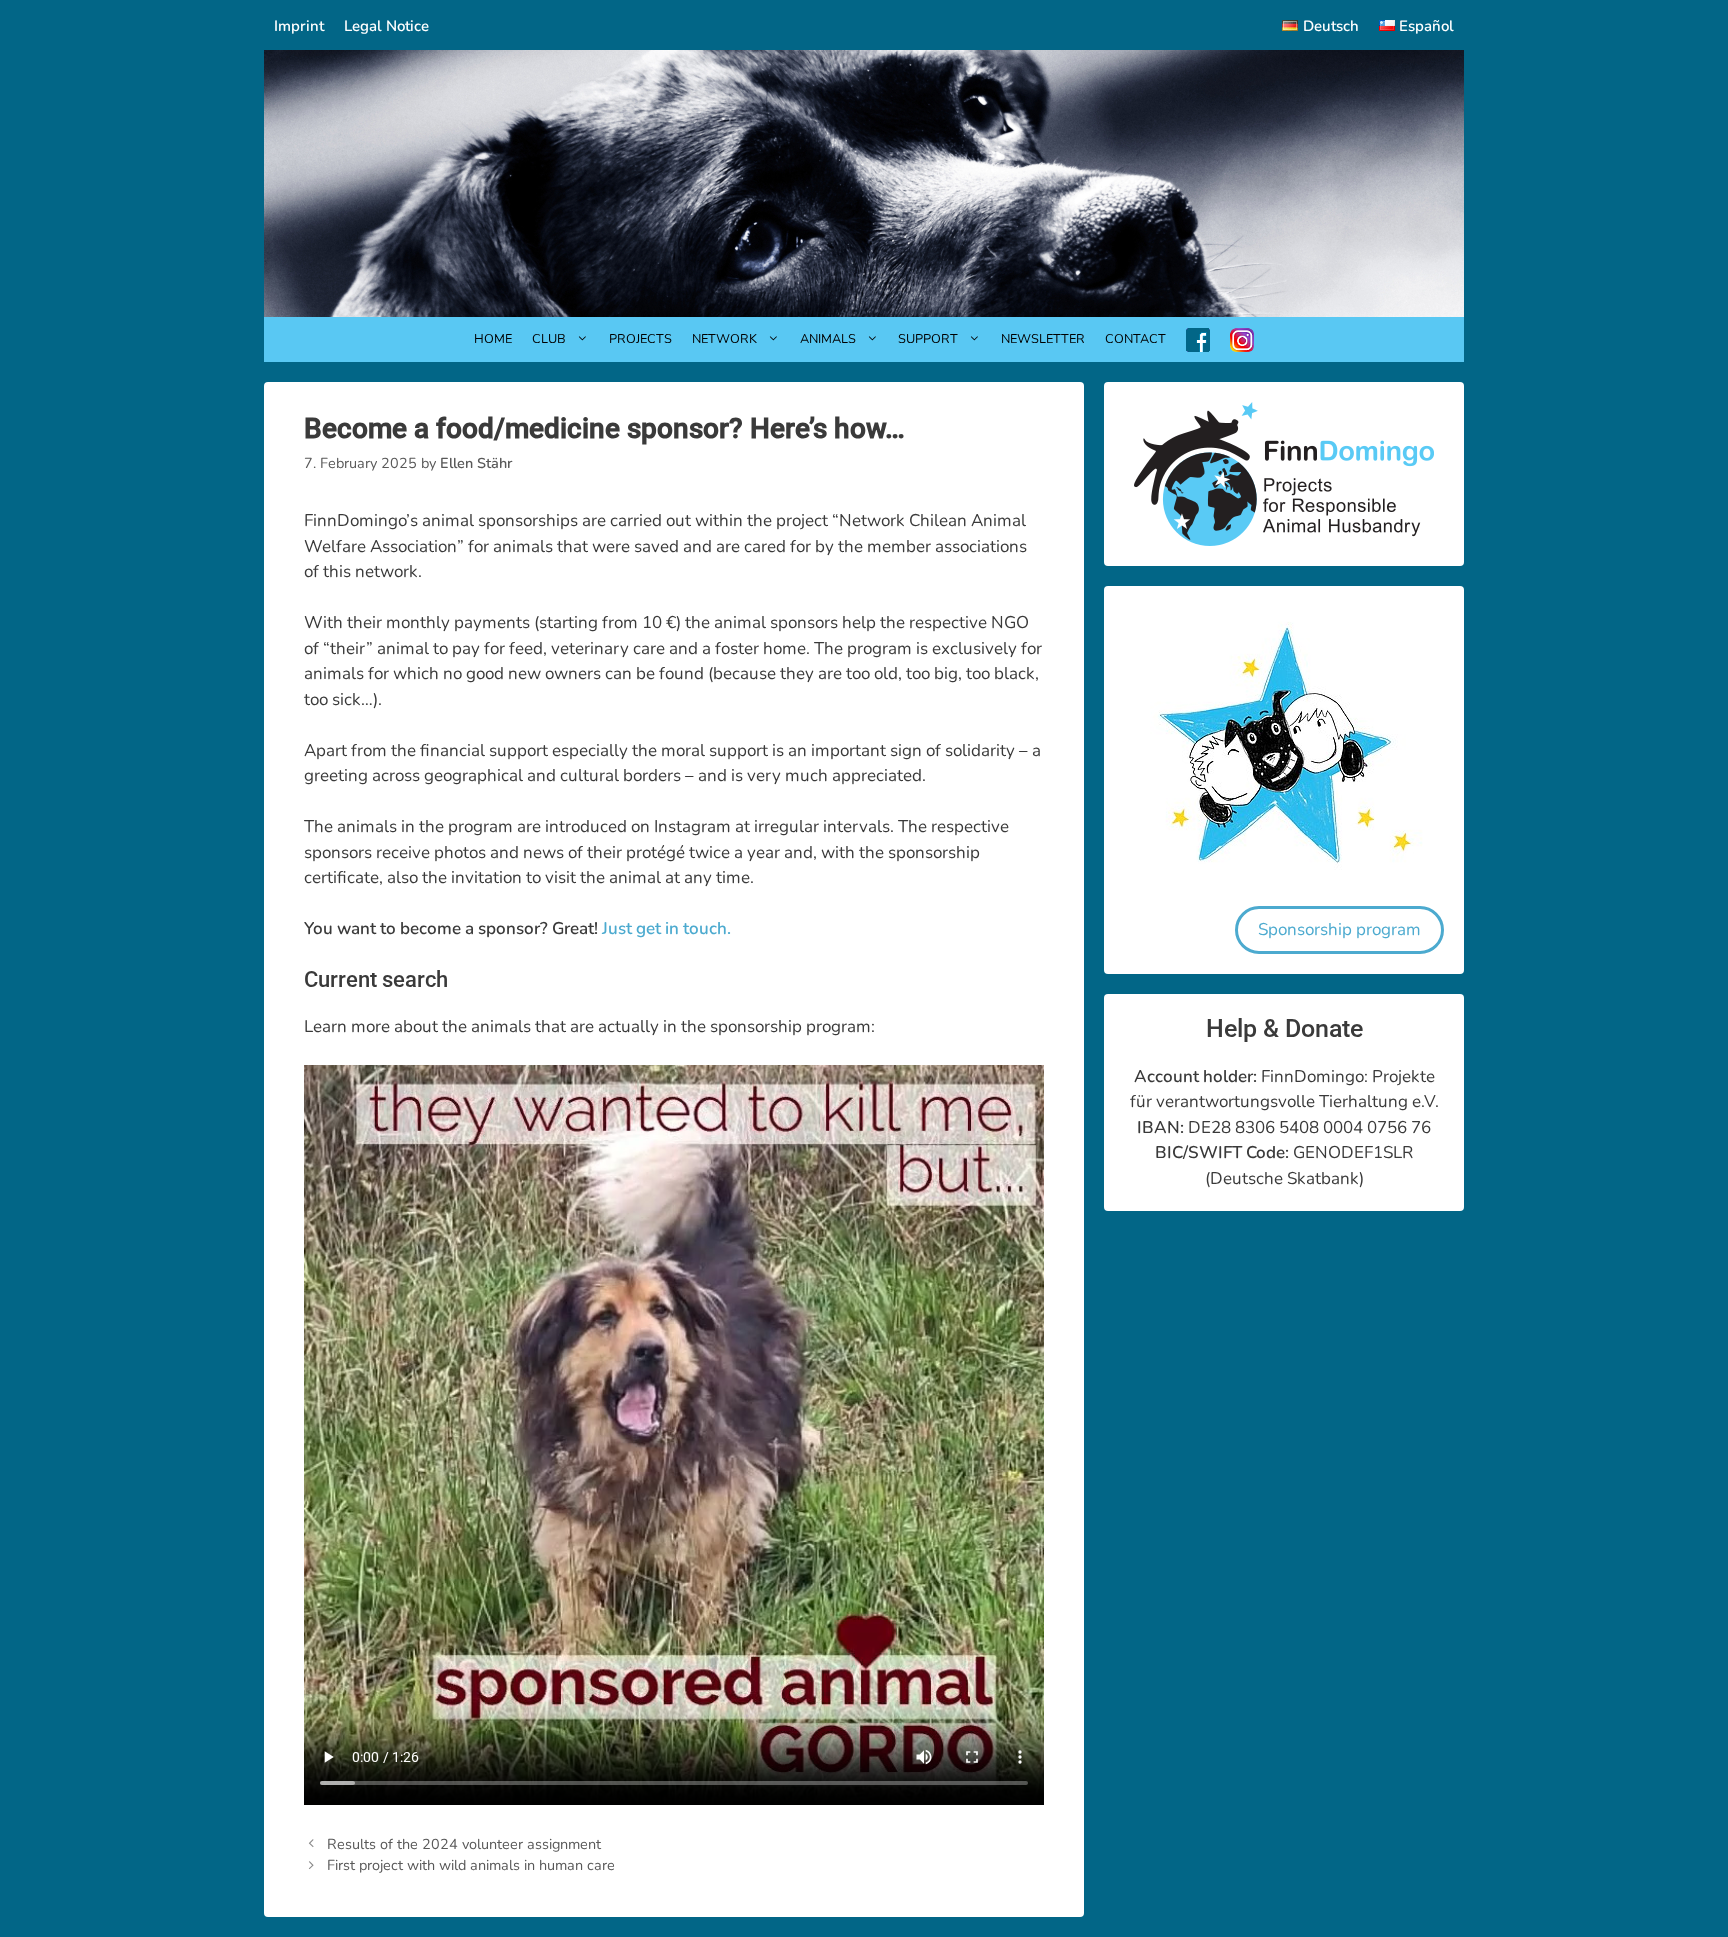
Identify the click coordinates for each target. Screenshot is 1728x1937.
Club (549, 339)
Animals (828, 339)
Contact (1135, 339)
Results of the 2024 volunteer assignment (464, 1844)
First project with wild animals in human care (471, 1865)
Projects (640, 339)
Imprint (299, 26)
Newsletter (1043, 339)
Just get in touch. (666, 928)
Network (724, 339)
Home (493, 339)
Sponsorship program (1339, 929)
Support (928, 339)
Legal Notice (386, 26)
